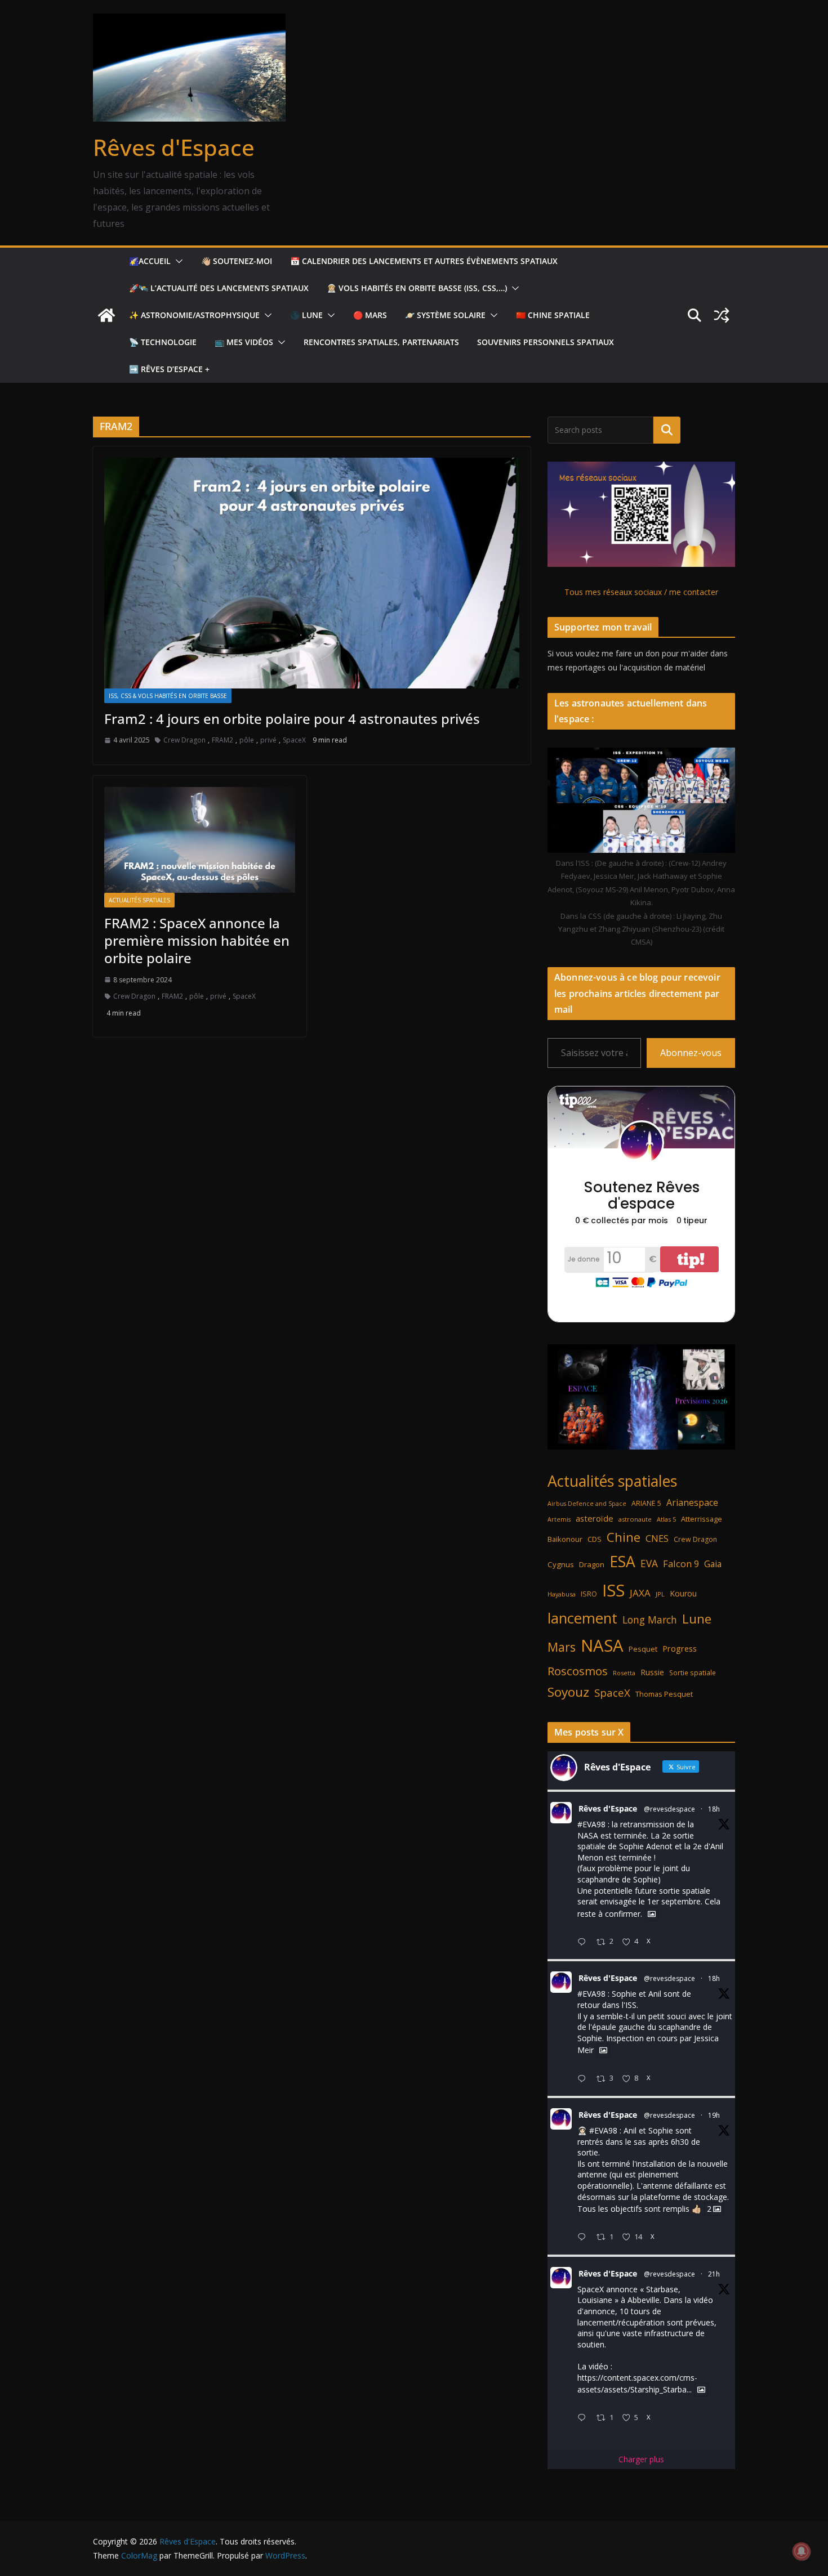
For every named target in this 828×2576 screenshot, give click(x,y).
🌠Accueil (150, 261)
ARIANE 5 (646, 1503)
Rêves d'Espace (174, 147)
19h (714, 2115)
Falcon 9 (681, 1564)
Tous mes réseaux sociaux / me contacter (641, 592)
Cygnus (561, 1564)
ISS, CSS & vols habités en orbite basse (168, 696)
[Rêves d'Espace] (106, 315)
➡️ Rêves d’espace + (169, 369)
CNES (657, 1538)
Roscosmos (578, 1671)
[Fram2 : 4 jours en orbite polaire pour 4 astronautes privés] (312, 573)
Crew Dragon (184, 740)
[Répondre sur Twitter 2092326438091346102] (584, 2237)
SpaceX (294, 740)
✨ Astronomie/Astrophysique (194, 315)
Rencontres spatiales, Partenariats (381, 342)
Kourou (683, 1593)
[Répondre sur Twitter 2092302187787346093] (584, 2418)
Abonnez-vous (691, 1053)
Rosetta (624, 1673)
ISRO (589, 1594)
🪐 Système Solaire (445, 315)
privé (268, 740)
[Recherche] (667, 430)
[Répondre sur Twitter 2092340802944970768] (584, 1942)
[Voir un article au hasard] (722, 315)
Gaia (713, 1564)
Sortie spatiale (693, 1673)
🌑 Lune (306, 315)
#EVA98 (591, 1824)
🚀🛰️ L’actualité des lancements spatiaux (219, 288)
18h (714, 1809)
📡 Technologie (163, 342)
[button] (177, 261)
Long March (650, 1620)
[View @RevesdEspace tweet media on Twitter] (652, 1914)
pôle (247, 740)
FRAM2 (222, 740)
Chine (624, 1537)
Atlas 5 (666, 1519)
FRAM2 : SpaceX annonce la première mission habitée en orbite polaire (197, 940)
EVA (649, 1564)
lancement (582, 1618)
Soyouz (568, 1692)
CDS (595, 1539)
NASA (602, 1645)
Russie (652, 1672)
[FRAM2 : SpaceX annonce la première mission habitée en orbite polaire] (200, 840)
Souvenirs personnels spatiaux (546, 342)
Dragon (592, 1564)
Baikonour (565, 1539)
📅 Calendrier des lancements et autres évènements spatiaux (424, 261)
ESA (622, 1562)
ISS (613, 1590)
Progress (680, 1649)
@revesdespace (669, 1809)
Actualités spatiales (139, 900)
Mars (562, 1647)
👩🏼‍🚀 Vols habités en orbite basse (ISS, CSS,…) (417, 288)
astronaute (635, 1519)
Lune (697, 1619)
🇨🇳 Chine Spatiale (553, 315)
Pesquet (643, 1649)
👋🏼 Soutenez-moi (237, 261)
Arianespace (692, 1502)
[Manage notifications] (802, 2551)
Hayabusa (562, 1594)
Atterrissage (702, 1519)
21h (714, 2274)
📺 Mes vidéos (244, 342)
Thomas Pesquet (664, 1694)
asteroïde (595, 1518)
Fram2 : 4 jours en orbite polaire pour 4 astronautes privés (292, 719)
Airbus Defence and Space (587, 1504)
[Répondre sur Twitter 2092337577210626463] (584, 2079)
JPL (660, 1594)
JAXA (640, 1593)
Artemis (559, 1519)
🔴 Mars (370, 315)
